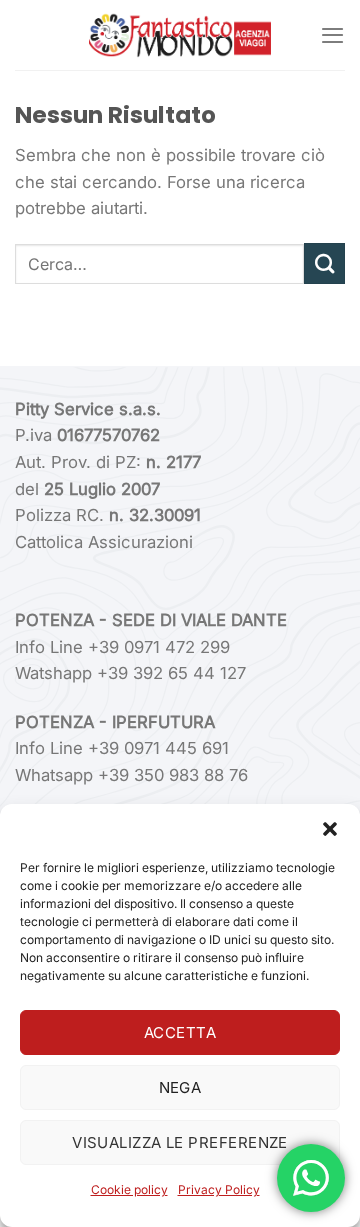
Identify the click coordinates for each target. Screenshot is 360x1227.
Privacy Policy (219, 1189)
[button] (330, 829)
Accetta (180, 1032)
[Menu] (332, 35)
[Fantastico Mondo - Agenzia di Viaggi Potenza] (180, 35)
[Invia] (324, 263)
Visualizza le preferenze (180, 1142)
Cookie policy (129, 1189)
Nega (180, 1087)
